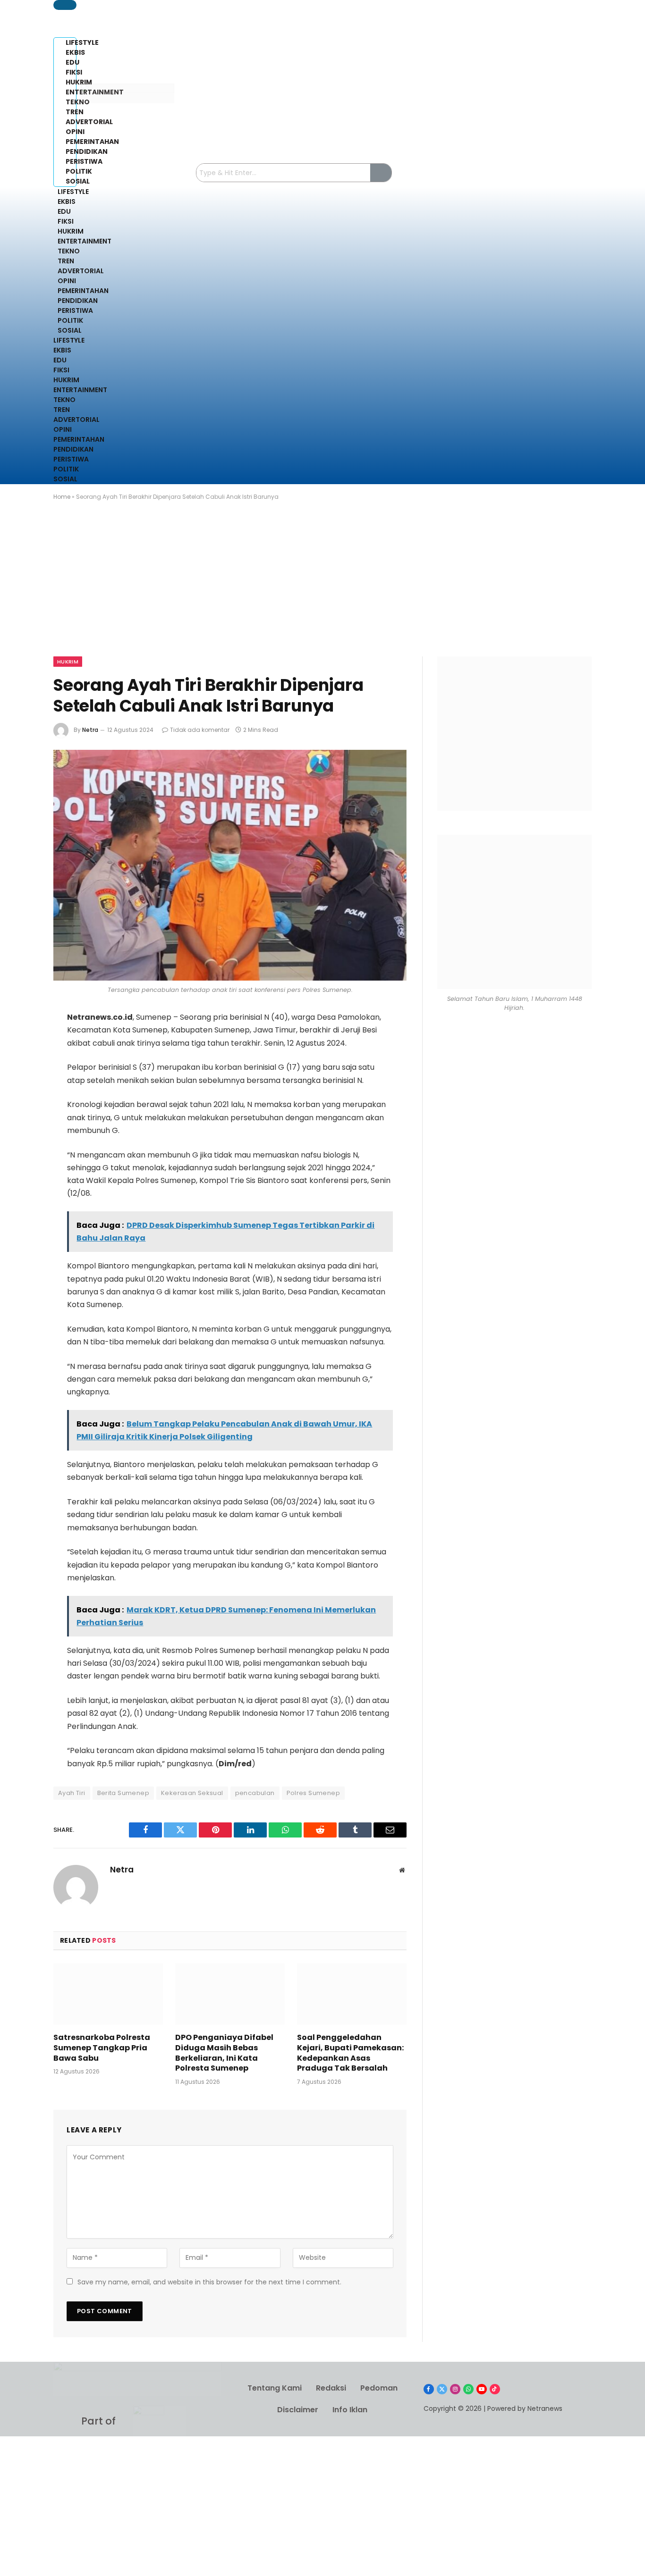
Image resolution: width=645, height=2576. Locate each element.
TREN (66, 261)
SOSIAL (70, 330)
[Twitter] (22, 1069)
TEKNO (69, 251)
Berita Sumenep (123, 1793)
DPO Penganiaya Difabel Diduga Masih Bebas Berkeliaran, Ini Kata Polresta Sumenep (224, 2053)
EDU (64, 211)
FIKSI (66, 221)
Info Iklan (350, 2410)
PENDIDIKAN (78, 301)
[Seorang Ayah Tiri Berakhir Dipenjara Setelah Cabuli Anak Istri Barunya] (230, 865)
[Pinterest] (22, 1119)
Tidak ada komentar (200, 730)
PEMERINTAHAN (83, 291)
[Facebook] (22, 1044)
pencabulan (255, 1793)
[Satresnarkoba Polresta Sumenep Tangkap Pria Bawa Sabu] (108, 1994)
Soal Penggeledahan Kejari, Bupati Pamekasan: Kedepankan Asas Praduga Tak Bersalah (350, 2053)
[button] (65, 5)
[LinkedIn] (22, 1094)
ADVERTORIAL (81, 271)
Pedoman (379, 2388)
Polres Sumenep (313, 1793)
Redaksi (331, 2388)
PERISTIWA (75, 310)
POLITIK (70, 320)
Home (62, 497)
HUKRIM (71, 231)
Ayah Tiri (72, 1793)
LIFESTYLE (73, 192)
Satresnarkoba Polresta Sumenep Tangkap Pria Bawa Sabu (102, 2048)
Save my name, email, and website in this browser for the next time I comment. (209, 2282)
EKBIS (67, 201)
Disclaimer (298, 2410)
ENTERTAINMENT (85, 241)
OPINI (67, 281)
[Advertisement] (322, 587)
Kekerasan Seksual (192, 1793)
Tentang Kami (275, 2388)
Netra (90, 730)
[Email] (22, 1144)
